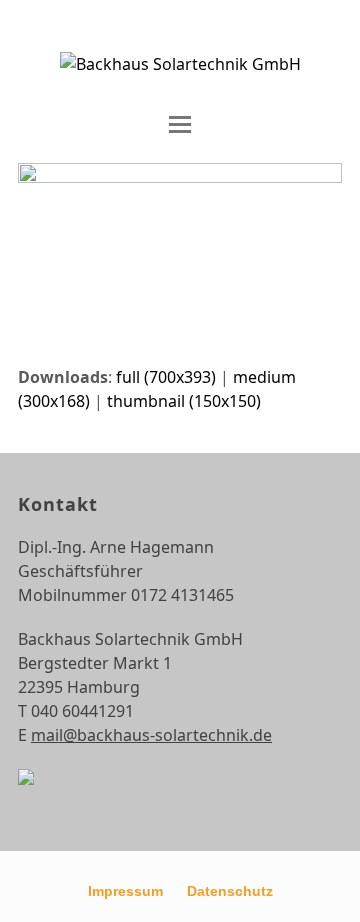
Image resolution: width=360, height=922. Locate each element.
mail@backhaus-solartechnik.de (151, 735)
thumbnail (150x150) (184, 401)
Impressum (125, 891)
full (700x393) (166, 377)
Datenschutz (230, 891)
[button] (180, 124)
